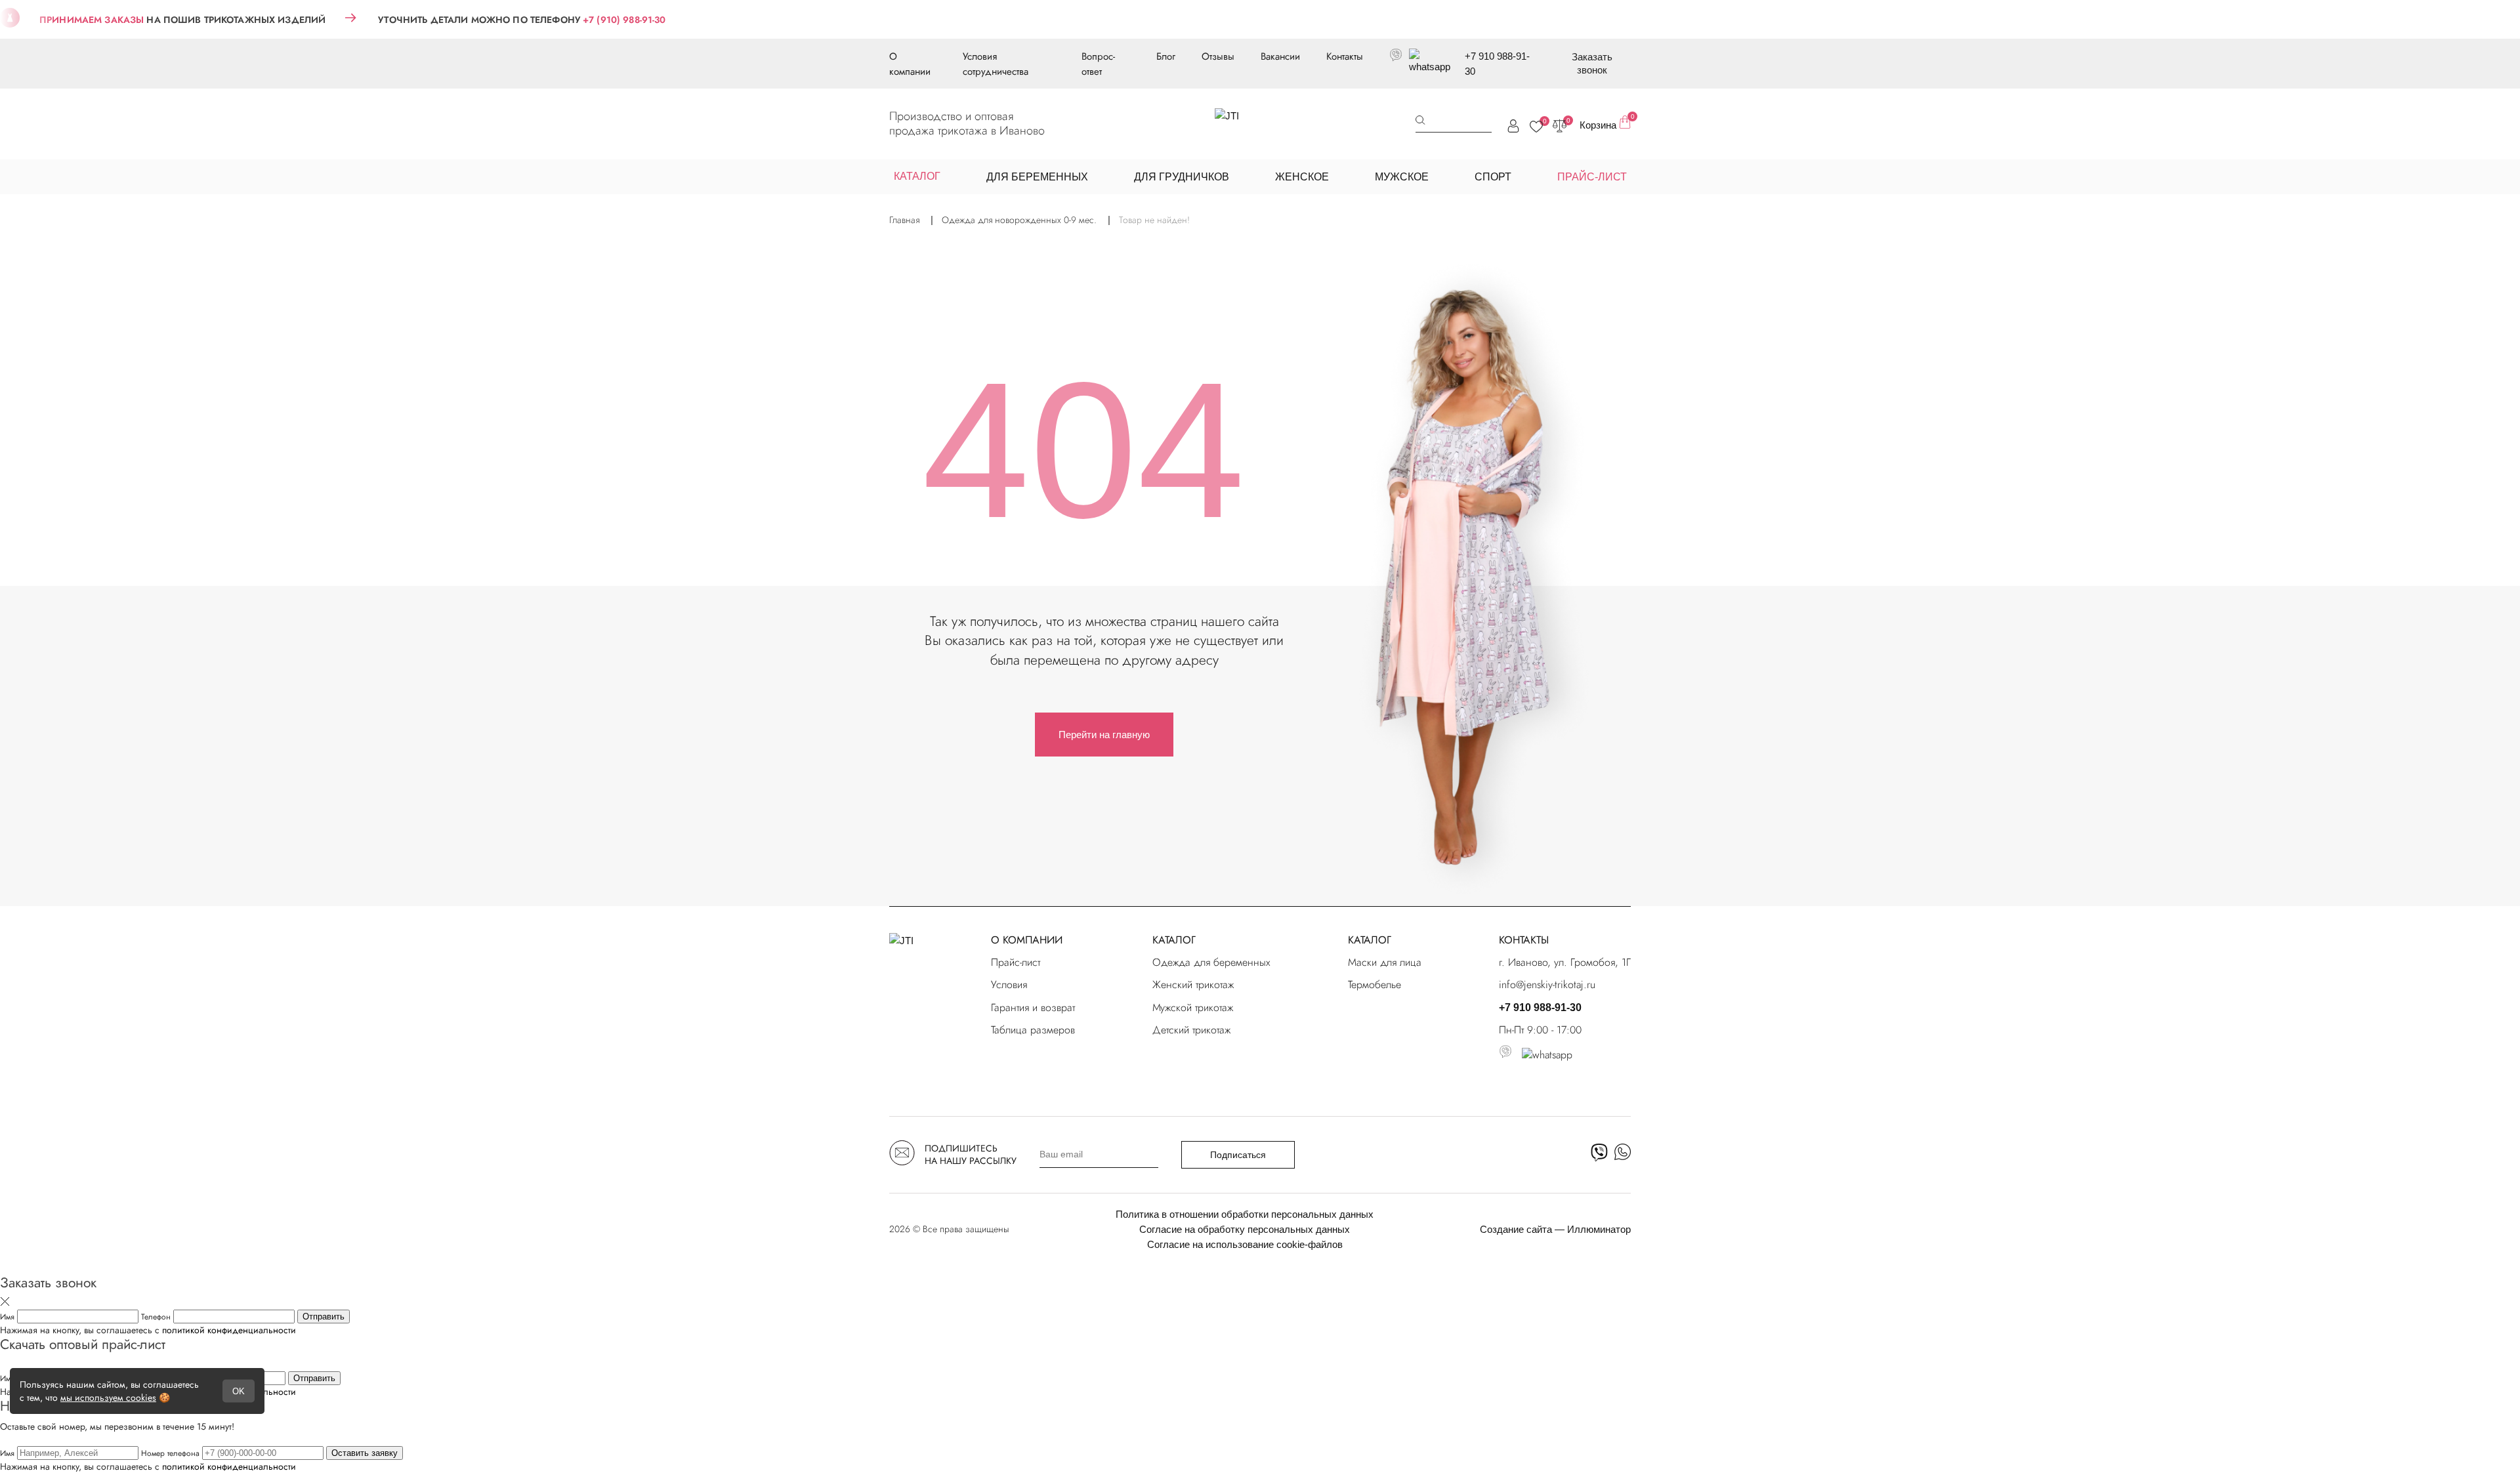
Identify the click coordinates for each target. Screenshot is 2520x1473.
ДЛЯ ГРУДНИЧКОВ (1182, 177)
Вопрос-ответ (1098, 64)
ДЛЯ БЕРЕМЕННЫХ (1037, 177)
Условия (1009, 985)
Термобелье (1375, 985)
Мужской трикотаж (1193, 1007)
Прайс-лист (1016, 962)
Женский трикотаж (1193, 985)
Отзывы (1218, 56)
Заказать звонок (1592, 63)
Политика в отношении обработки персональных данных (1245, 1214)
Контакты (1345, 56)
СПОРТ (1493, 177)
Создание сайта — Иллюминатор (1555, 1229)
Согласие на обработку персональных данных (1245, 1229)
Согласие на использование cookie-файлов (1245, 1244)
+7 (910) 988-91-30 (624, 20)
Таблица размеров (1033, 1030)
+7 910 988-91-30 (1497, 64)
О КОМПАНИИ (1027, 940)
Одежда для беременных (1211, 962)
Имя (9, 1317)
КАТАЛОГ (1174, 940)
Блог (1166, 56)
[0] (1536, 127)
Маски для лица (1385, 962)
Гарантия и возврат (1033, 1007)
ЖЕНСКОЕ (1302, 177)
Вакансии (1280, 56)
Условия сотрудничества (996, 64)
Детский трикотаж (1191, 1030)
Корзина (1605, 123)
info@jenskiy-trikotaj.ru (1547, 985)
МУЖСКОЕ (1402, 177)
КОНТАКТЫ (1524, 940)
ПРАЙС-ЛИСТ (1592, 177)
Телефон (157, 1317)
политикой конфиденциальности (229, 1330)
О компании (910, 64)
